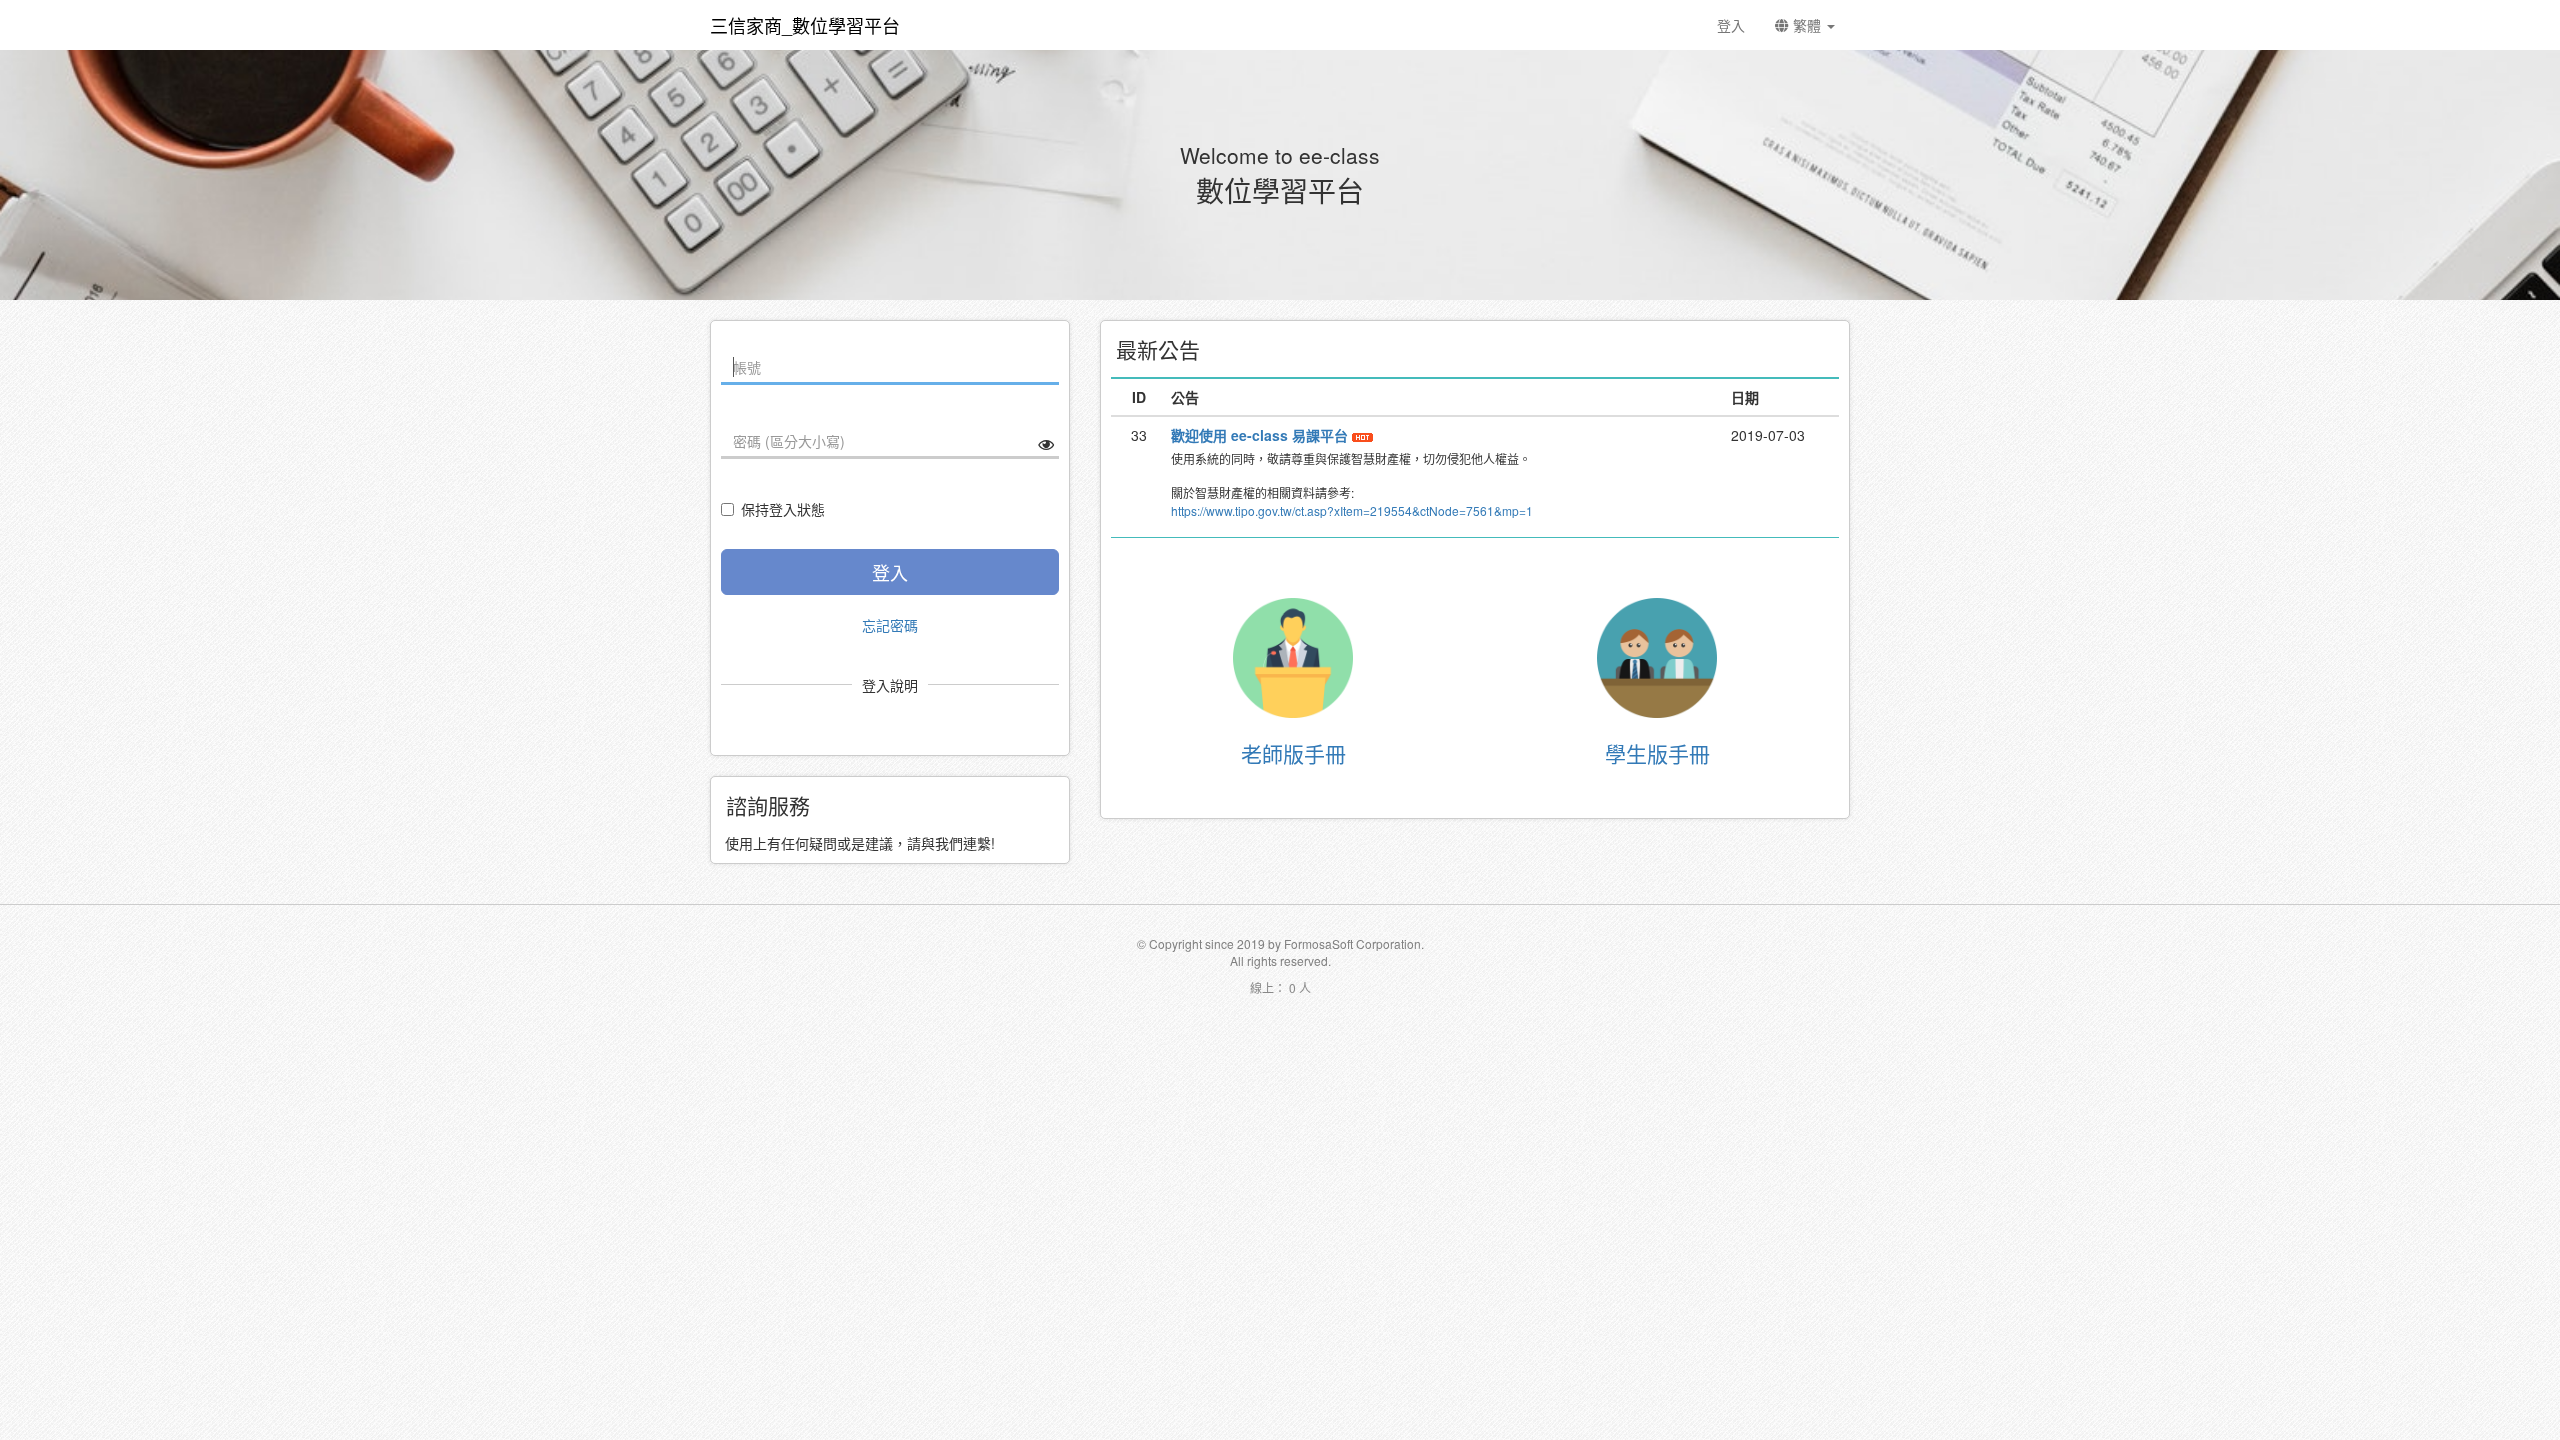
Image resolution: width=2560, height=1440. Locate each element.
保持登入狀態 (783, 509)
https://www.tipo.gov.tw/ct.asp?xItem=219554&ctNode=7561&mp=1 (1352, 510)
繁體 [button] (1807, 25)
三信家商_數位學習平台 (805, 25)
